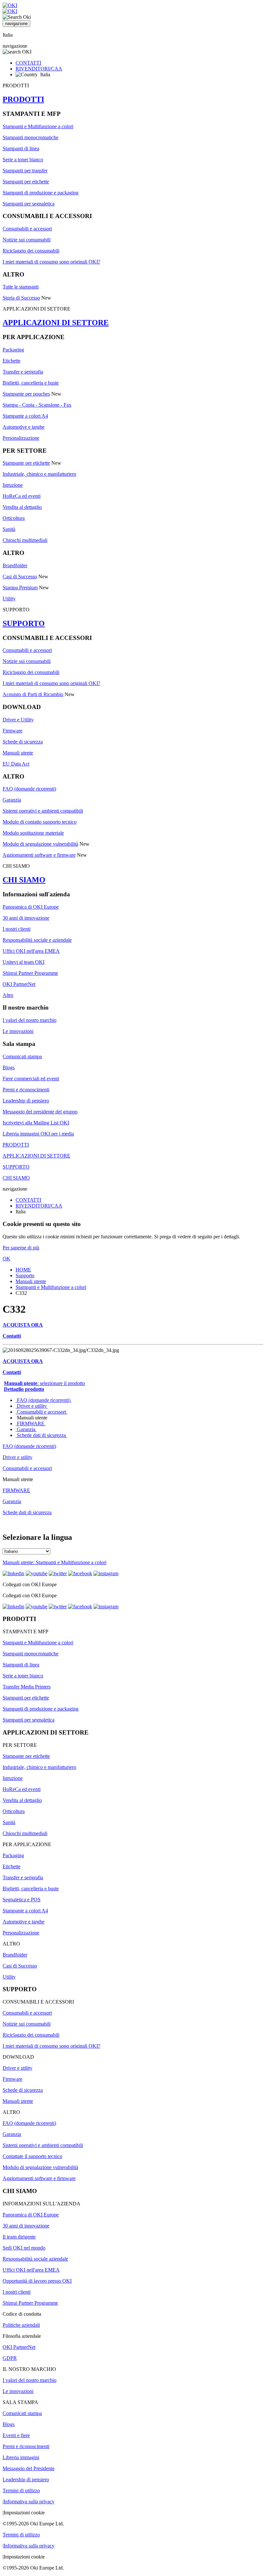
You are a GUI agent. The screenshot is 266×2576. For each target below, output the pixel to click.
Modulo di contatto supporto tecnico (40, 822)
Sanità (9, 529)
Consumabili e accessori (27, 229)
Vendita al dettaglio (22, 507)
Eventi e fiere (16, 2435)
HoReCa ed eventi (22, 496)
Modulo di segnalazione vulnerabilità (40, 844)
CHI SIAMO (24, 880)
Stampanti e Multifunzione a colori (38, 126)
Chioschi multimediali (25, 540)
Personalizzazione (21, 438)
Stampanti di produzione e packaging (41, 193)
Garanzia (12, 800)
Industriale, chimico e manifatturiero (39, 474)
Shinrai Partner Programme (30, 973)
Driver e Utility (18, 720)
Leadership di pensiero (26, 1101)
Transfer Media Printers (27, 1687)
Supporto (25, 1276)
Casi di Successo (20, 577)
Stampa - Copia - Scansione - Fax (37, 405)
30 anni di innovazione (26, 918)
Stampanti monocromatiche (30, 137)
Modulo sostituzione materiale (33, 833)
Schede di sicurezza (23, 742)
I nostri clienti (17, 929)
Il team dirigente (19, 2237)
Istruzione (13, 485)
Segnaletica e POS (22, 1900)
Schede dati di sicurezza (41, 1435)
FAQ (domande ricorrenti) (29, 789)
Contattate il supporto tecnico (32, 2156)
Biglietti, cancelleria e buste (31, 383)
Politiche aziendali (21, 2325)
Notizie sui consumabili (27, 240)
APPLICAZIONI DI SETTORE (56, 323)
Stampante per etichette (26, 463)
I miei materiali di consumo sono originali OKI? (51, 262)
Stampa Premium (20, 588)
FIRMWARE (31, 1423)
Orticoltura (14, 518)
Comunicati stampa (22, 1056)
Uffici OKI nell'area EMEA (31, 951)
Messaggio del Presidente (29, 2468)
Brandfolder (15, 565)
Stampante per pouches (26, 394)
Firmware (12, 731)
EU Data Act (16, 764)
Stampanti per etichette (26, 182)
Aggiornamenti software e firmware (39, 855)
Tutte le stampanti (21, 287)
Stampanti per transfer (25, 171)
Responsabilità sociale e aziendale (37, 940)
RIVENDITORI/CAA (39, 69)
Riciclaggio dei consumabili (31, 251)
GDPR (10, 2358)
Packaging (13, 350)
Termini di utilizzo (21, 2490)
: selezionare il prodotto (44, 1383)
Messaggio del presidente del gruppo (40, 1112)
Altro (8, 995)
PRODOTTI (23, 99)
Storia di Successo (21, 298)
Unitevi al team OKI (24, 962)
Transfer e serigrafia (23, 372)
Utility (9, 599)
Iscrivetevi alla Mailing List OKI (36, 1123)
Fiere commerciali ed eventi (31, 1079)
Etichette (12, 361)
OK (6, 1259)
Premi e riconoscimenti (26, 1090)
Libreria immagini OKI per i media (38, 1134)
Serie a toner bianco (23, 159)
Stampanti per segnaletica (29, 204)
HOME (23, 1270)
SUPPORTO (24, 623)
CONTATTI (28, 63)
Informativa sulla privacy (29, 2502)
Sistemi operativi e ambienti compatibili (43, 811)
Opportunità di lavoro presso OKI (37, 2281)
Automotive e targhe (24, 427)
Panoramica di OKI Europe (31, 907)
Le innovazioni (18, 1031)
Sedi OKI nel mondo (24, 2248)
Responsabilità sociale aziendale (35, 2259)
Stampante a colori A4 (25, 416)
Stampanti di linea (21, 148)
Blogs (9, 1067)
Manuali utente (18, 753)
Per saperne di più (21, 1248)
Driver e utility (32, 1406)
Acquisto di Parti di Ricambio (33, 694)
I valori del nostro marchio (30, 1020)
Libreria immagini (21, 2457)
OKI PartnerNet (19, 984)
